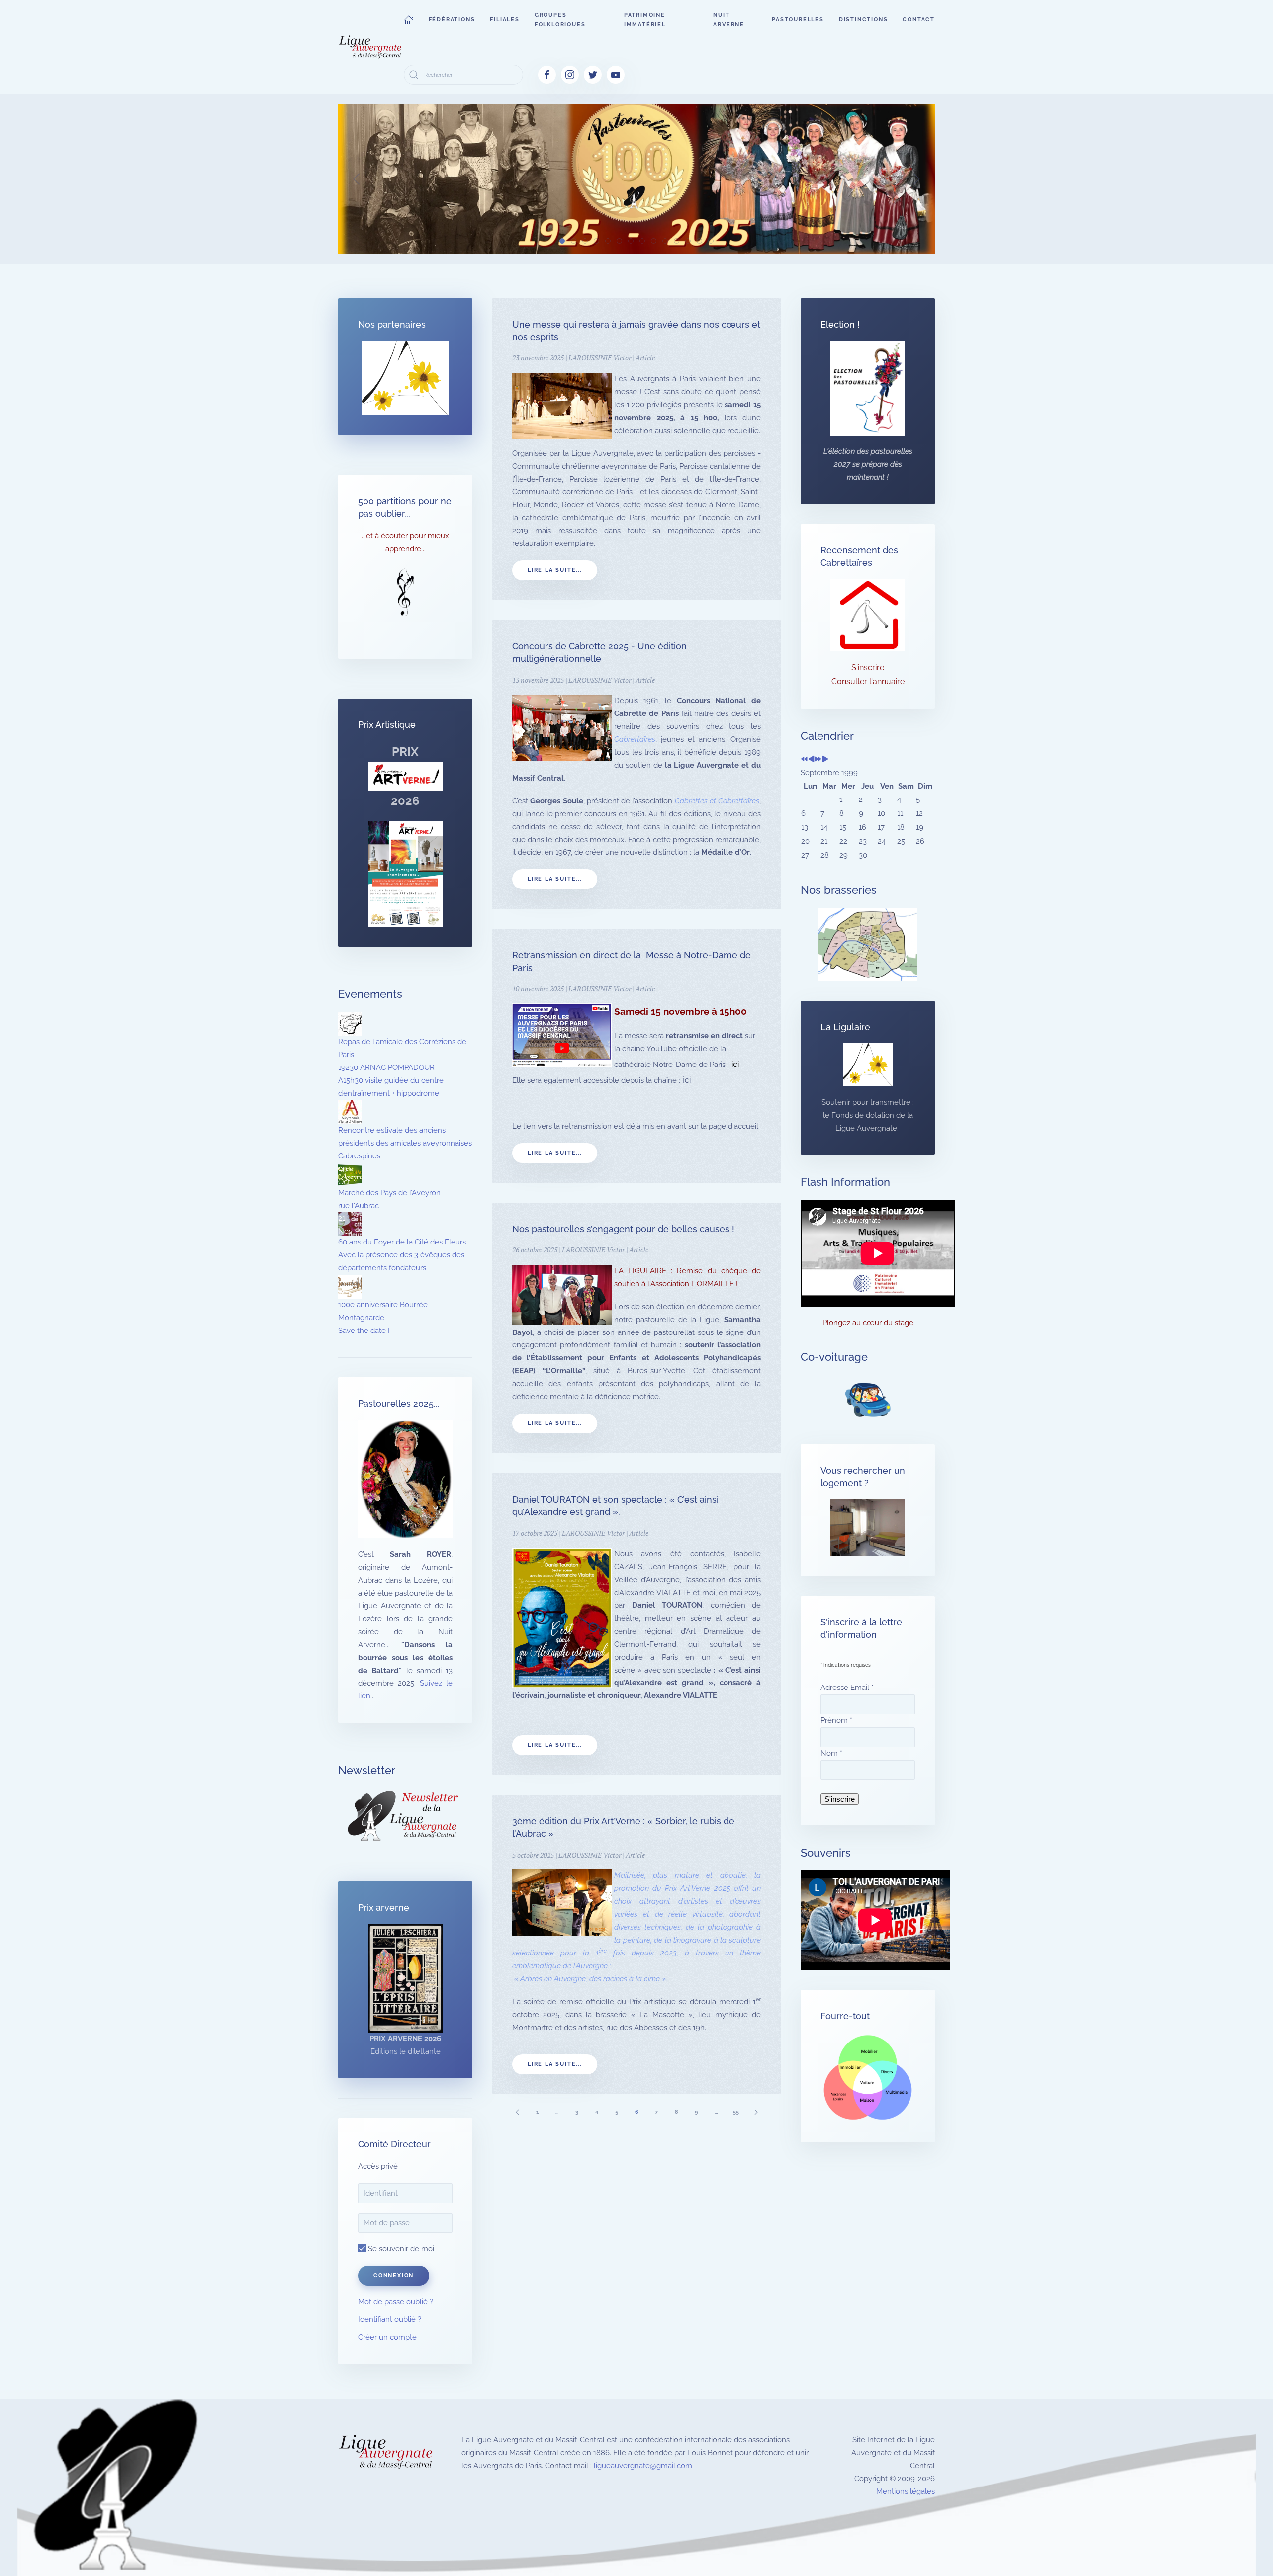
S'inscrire (868, 667)
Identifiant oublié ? (390, 2319)
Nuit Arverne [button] (729, 20)
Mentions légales (906, 2491)
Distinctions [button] (864, 20)
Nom (831, 1753)
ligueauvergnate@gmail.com (643, 2466)
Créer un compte (387, 2337)
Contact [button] (919, 20)
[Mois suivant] (825, 760)
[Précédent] (517, 2112)
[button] (409, 20)
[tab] (562, 241)
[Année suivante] (818, 760)
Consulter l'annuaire (868, 681)
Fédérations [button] (452, 20)
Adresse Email (847, 1688)
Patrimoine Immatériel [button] (645, 20)
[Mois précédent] (811, 760)
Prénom (836, 1720)
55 (736, 2112)
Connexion (394, 2275)
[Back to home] (371, 47)
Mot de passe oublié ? (396, 2302)
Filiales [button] (504, 20)
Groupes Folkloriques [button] (560, 20)
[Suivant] (756, 2112)
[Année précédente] (804, 760)
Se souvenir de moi (400, 2249)
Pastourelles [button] (798, 20)
